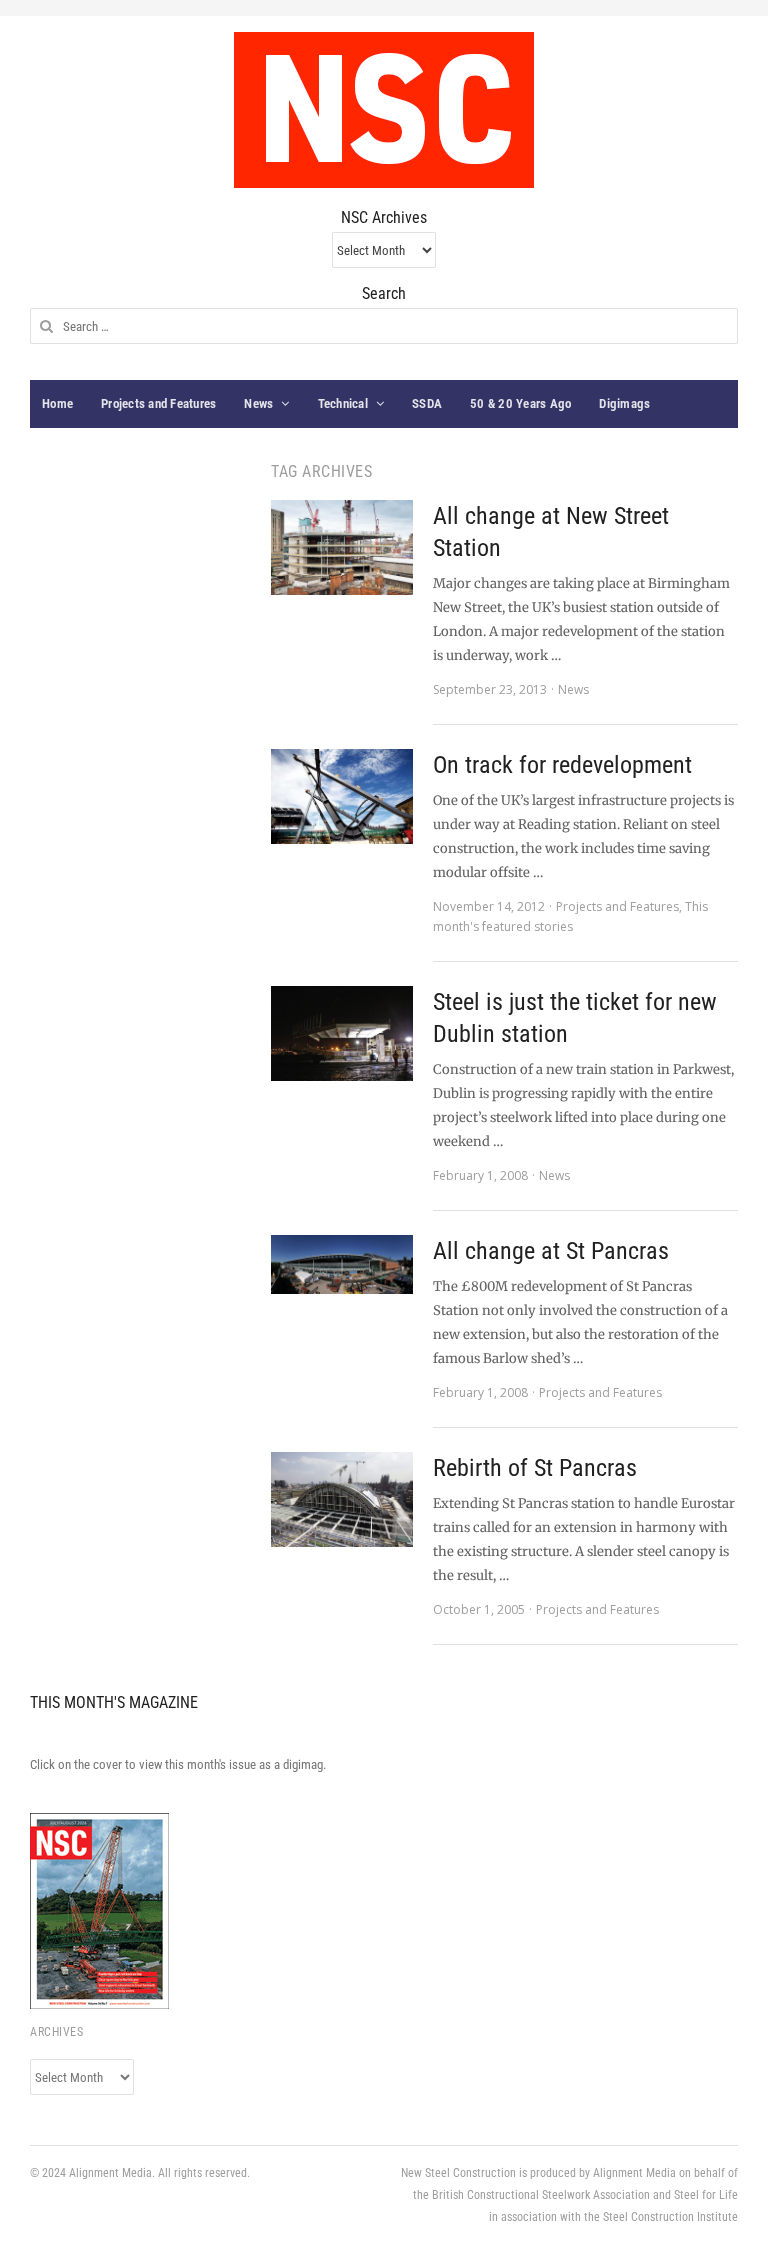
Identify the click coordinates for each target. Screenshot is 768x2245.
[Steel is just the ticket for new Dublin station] (342, 1033)
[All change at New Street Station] (342, 547)
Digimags (624, 403)
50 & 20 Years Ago (520, 403)
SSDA (427, 403)
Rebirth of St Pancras (535, 1468)
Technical (343, 403)
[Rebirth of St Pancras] (342, 1499)
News (258, 403)
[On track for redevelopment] (342, 796)
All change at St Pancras (551, 1251)
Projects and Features (158, 403)
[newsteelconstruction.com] (384, 110)
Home (57, 403)
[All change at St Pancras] (342, 1264)
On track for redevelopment (562, 765)
